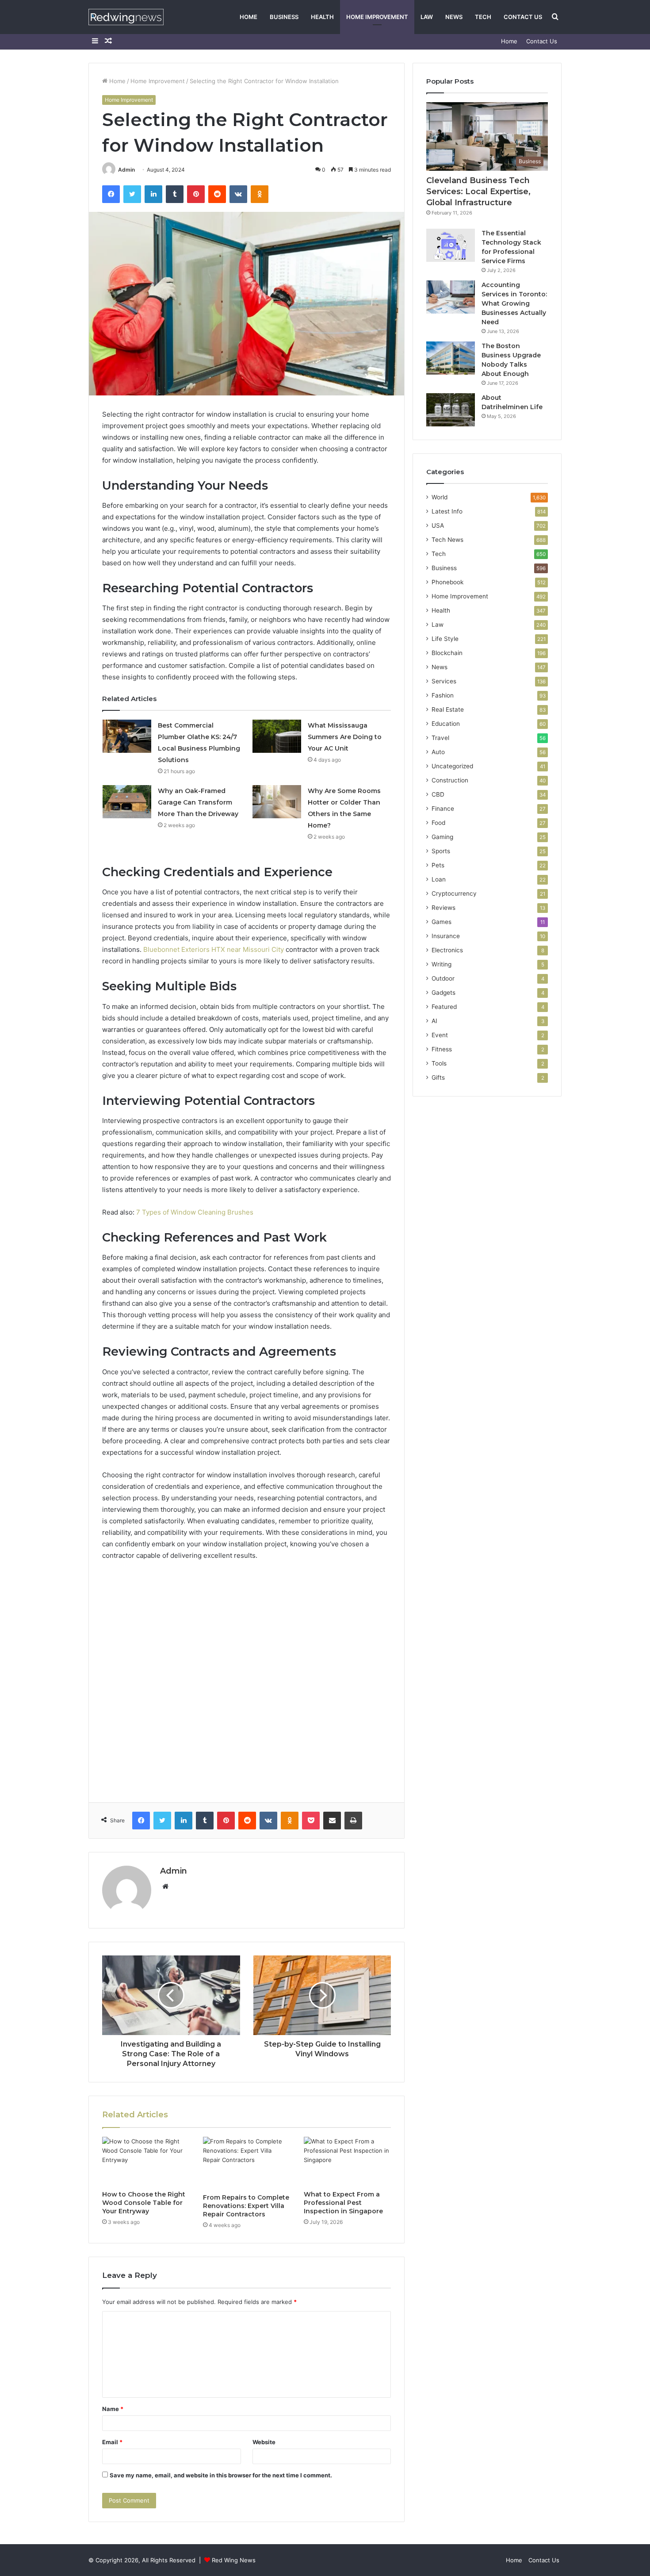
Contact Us (523, 17)
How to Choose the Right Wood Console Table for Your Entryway (144, 2203)
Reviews (444, 908)
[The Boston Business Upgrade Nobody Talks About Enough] (451, 358)
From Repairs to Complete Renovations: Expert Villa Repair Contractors (246, 2206)
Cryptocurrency (454, 893)
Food (438, 823)
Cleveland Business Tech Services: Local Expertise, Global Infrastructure (478, 192)
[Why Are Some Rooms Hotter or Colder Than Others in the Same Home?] (277, 802)
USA (438, 525)
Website (264, 2442)
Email (112, 2442)
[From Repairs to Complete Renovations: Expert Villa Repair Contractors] (247, 2163)
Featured (444, 1007)
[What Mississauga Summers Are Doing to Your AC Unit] (277, 736)
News (454, 17)
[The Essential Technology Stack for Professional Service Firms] (451, 245)
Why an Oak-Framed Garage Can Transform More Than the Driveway (198, 802)
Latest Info (447, 511)
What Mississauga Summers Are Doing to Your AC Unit (345, 737)
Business (284, 17)
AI (434, 1021)
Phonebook (447, 582)
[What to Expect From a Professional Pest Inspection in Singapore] (348, 2162)
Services (444, 681)
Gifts (438, 1077)
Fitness (442, 1049)
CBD (438, 794)
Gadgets (444, 993)
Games (442, 922)
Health (322, 17)
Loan (439, 879)
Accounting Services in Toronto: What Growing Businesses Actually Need (514, 303)
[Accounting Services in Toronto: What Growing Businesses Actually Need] (451, 297)
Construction (450, 780)
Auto (438, 752)
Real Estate (448, 709)
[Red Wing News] (126, 17)
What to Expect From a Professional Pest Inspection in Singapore (343, 2203)
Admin (126, 170)
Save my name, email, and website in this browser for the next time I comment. (221, 2475)
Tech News (447, 540)
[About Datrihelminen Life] (451, 410)
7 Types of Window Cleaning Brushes (195, 1212)
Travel (440, 738)
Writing (442, 964)
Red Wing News (234, 2560)
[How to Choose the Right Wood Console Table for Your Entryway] (146, 2162)
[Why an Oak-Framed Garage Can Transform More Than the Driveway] (127, 802)
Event (440, 1035)
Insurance (446, 936)
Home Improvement (377, 17)
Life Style (445, 639)
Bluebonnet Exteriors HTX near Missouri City (214, 949)
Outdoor (443, 978)
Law (427, 17)
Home (249, 17)
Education (446, 724)
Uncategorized (452, 766)
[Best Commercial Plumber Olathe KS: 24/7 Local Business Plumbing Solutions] (127, 736)
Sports (441, 851)
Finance (443, 809)
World (440, 497)
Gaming (442, 837)
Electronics (447, 950)
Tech (483, 17)
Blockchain (447, 653)
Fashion (443, 695)
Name (113, 2409)
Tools (439, 1063)
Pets (438, 865)
